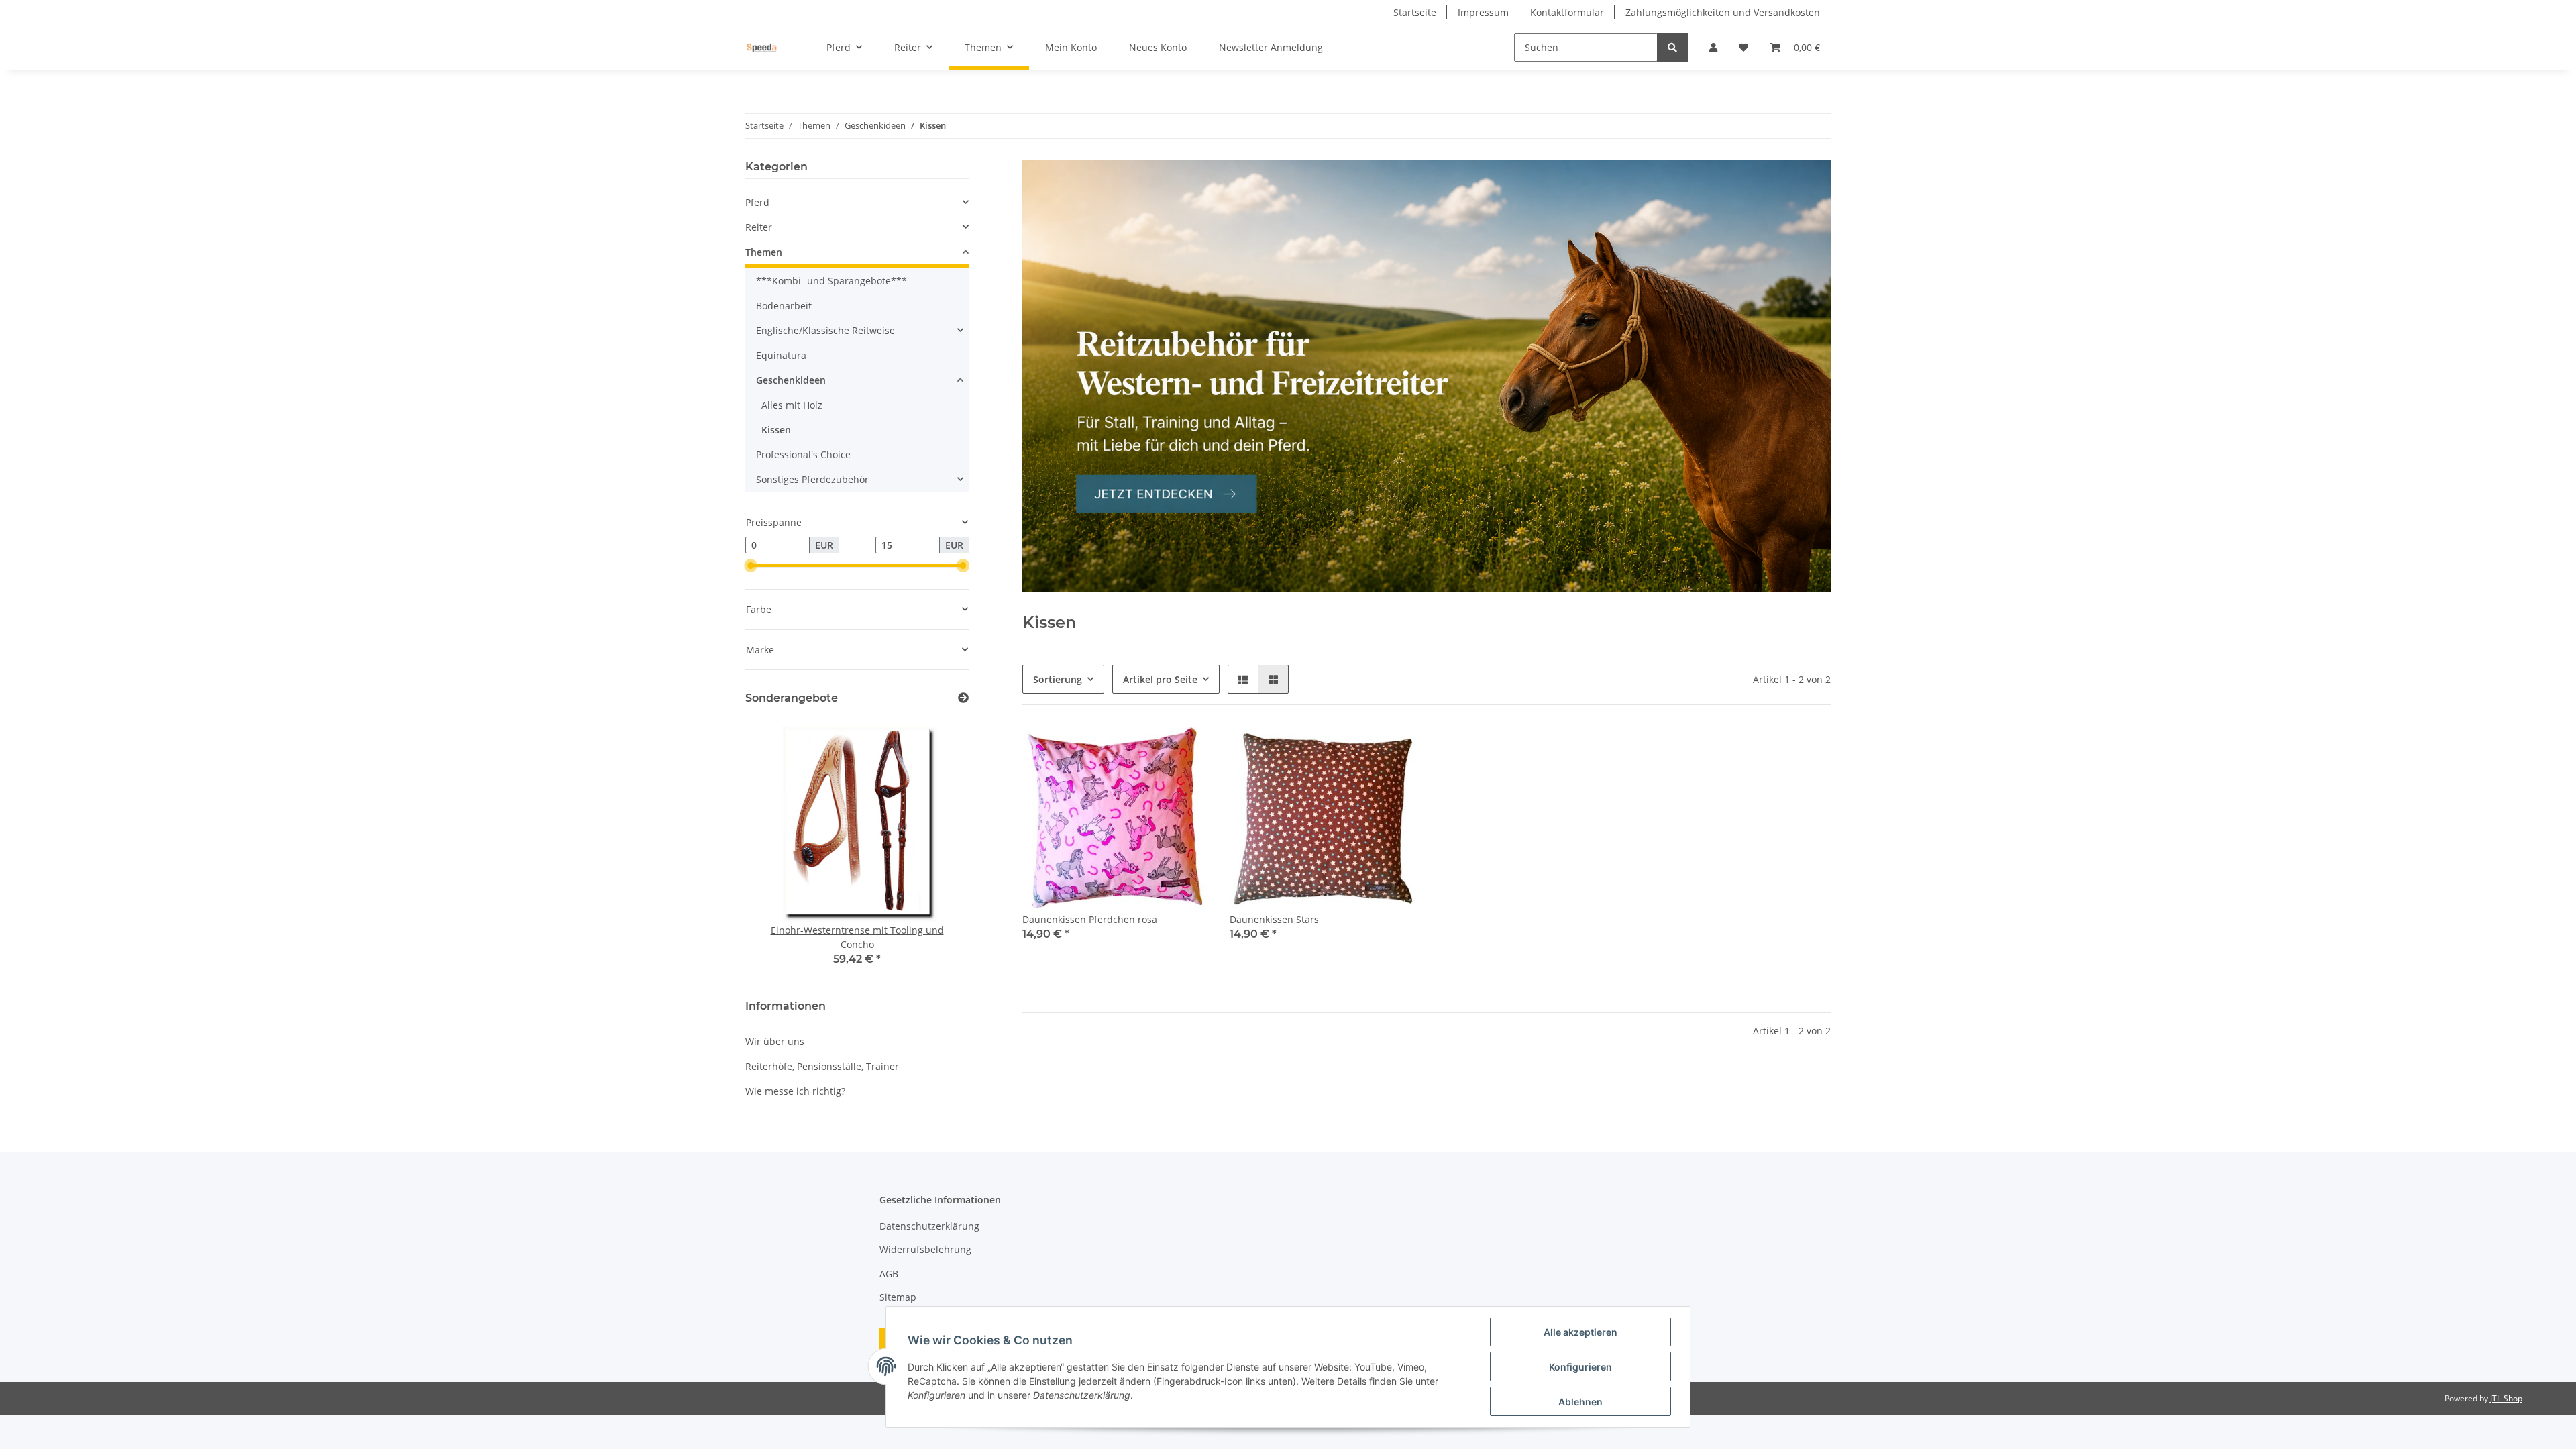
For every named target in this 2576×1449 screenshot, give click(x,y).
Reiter (759, 227)
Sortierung (1058, 679)
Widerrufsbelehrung (925, 1249)
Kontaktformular (1567, 12)
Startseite (1415, 12)
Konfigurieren (1580, 1367)
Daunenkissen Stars (1274, 919)
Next (935, 852)
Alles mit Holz (792, 405)
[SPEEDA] (762, 48)
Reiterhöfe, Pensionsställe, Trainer (822, 1066)
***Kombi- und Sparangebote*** (831, 281)
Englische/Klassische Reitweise (825, 330)
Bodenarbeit (784, 306)
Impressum (1483, 12)
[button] (1713, 47)
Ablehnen (1580, 1402)
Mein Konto (1071, 47)
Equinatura (781, 355)
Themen (764, 252)
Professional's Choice (803, 454)
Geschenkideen (791, 380)
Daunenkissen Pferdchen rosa (1090, 919)
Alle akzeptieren (1580, 1332)
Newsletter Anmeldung (1271, 47)
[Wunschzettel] (1743, 47)
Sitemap (898, 1297)
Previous (779, 852)
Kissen (776, 430)
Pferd (757, 202)
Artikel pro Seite (1160, 679)
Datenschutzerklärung (929, 1226)
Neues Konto (1158, 47)
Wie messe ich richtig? (795, 1091)
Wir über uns (775, 1041)
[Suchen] (1672, 47)
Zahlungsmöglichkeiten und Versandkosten (1723, 12)
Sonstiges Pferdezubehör (812, 479)
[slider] (751, 566)
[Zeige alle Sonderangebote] (963, 698)
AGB (889, 1274)
